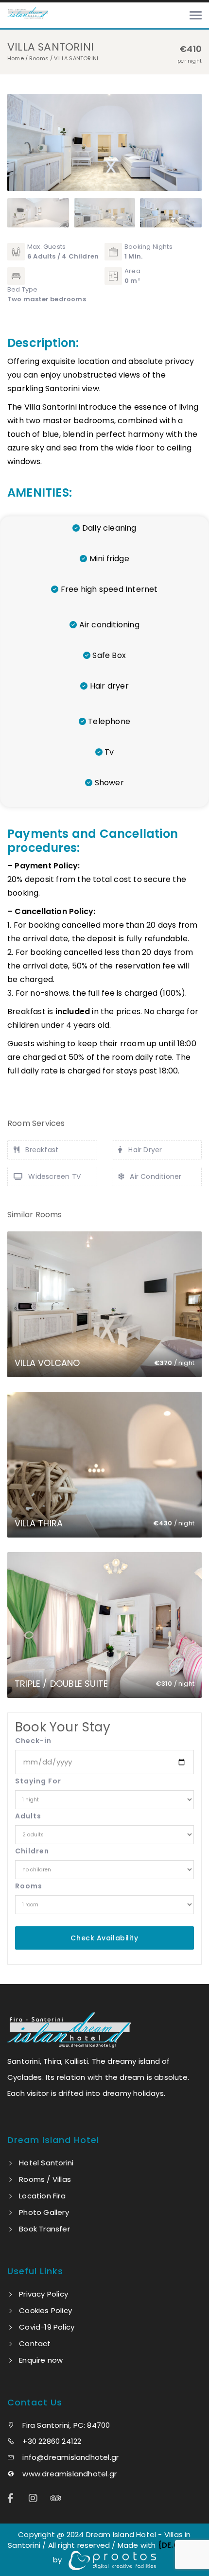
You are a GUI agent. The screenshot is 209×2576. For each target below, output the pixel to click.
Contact (35, 2343)
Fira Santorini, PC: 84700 (65, 2425)
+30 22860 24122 (51, 2441)
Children (32, 1851)
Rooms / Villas (45, 2179)
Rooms (39, 58)
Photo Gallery (44, 2212)
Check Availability (104, 1938)
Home (16, 58)
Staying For (38, 1781)
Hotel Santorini (46, 2163)
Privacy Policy (44, 2294)
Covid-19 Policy (47, 2327)
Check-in (33, 1741)
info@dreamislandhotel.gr (70, 2457)
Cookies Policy (45, 2310)
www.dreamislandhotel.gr (69, 2474)
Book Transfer (44, 2229)
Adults (28, 1816)
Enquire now (41, 2360)
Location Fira (42, 2196)
